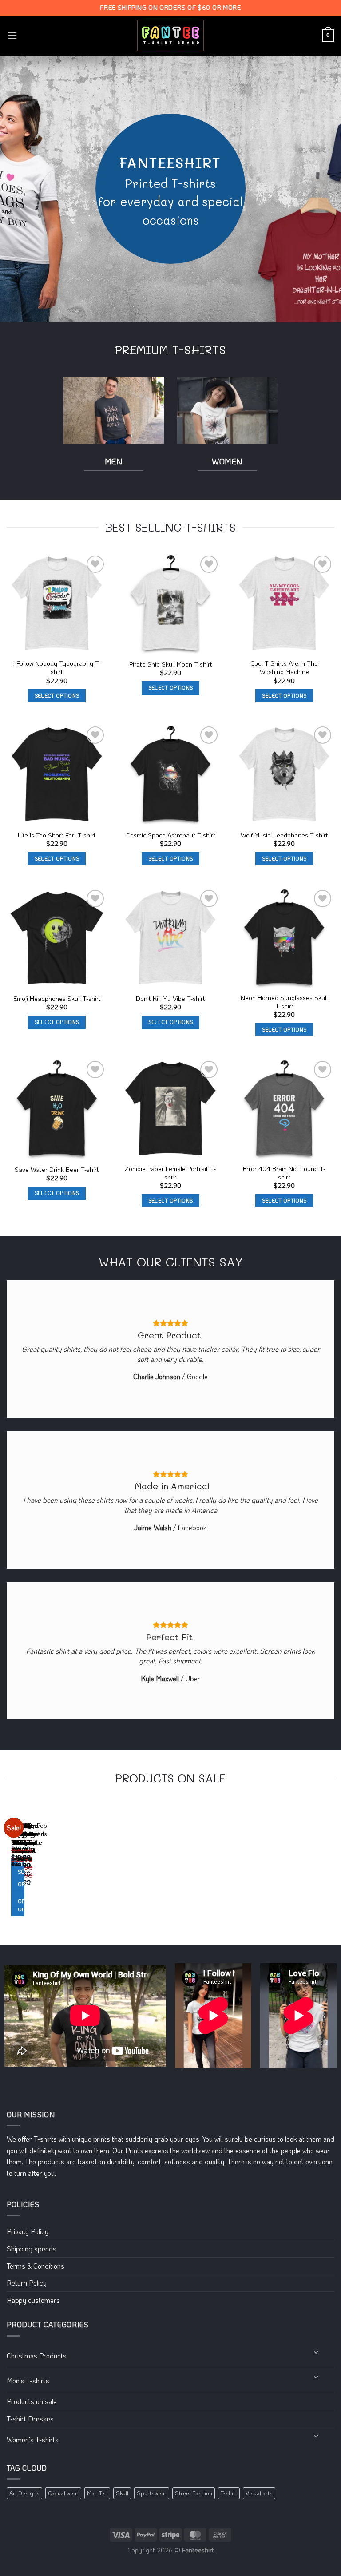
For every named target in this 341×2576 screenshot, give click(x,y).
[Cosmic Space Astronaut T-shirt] (170, 774)
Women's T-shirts (33, 2439)
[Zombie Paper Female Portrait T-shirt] (170, 1109)
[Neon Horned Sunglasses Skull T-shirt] (284, 938)
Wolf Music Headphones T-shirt (284, 835)
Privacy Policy (28, 2231)
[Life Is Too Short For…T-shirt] (57, 774)
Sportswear (152, 2493)
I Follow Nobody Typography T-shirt (57, 668)
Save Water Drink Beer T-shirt (57, 1170)
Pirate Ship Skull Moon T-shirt (171, 664)
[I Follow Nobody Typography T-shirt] (57, 603)
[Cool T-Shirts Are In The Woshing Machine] (284, 603)
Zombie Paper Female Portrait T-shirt (170, 1173)
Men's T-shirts (28, 2380)
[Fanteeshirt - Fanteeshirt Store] (170, 36)
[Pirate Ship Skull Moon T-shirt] (170, 603)
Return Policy (27, 2283)
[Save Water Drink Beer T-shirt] (57, 1109)
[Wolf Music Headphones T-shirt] (284, 774)
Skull (122, 2493)
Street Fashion (194, 2493)
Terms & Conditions (36, 2266)
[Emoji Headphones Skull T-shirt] (57, 938)
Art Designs (24, 2493)
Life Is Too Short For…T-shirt (57, 835)
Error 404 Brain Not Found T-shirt (284, 1173)
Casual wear (63, 2493)
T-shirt (229, 2493)
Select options (57, 696)
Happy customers (33, 2300)
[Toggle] (317, 2352)
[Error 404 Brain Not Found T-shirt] (284, 1109)
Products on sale (32, 2401)
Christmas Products (37, 2356)
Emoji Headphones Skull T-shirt (57, 999)
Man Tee (97, 2493)
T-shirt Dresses (30, 2419)
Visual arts (259, 2493)
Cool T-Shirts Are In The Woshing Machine (284, 668)
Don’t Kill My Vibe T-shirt (170, 999)
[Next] (33, 1868)
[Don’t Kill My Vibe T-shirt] (170, 938)
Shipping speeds (32, 2249)
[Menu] (12, 35)
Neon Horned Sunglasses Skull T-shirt (284, 1002)
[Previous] (9, 1868)
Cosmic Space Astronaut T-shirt (171, 835)
